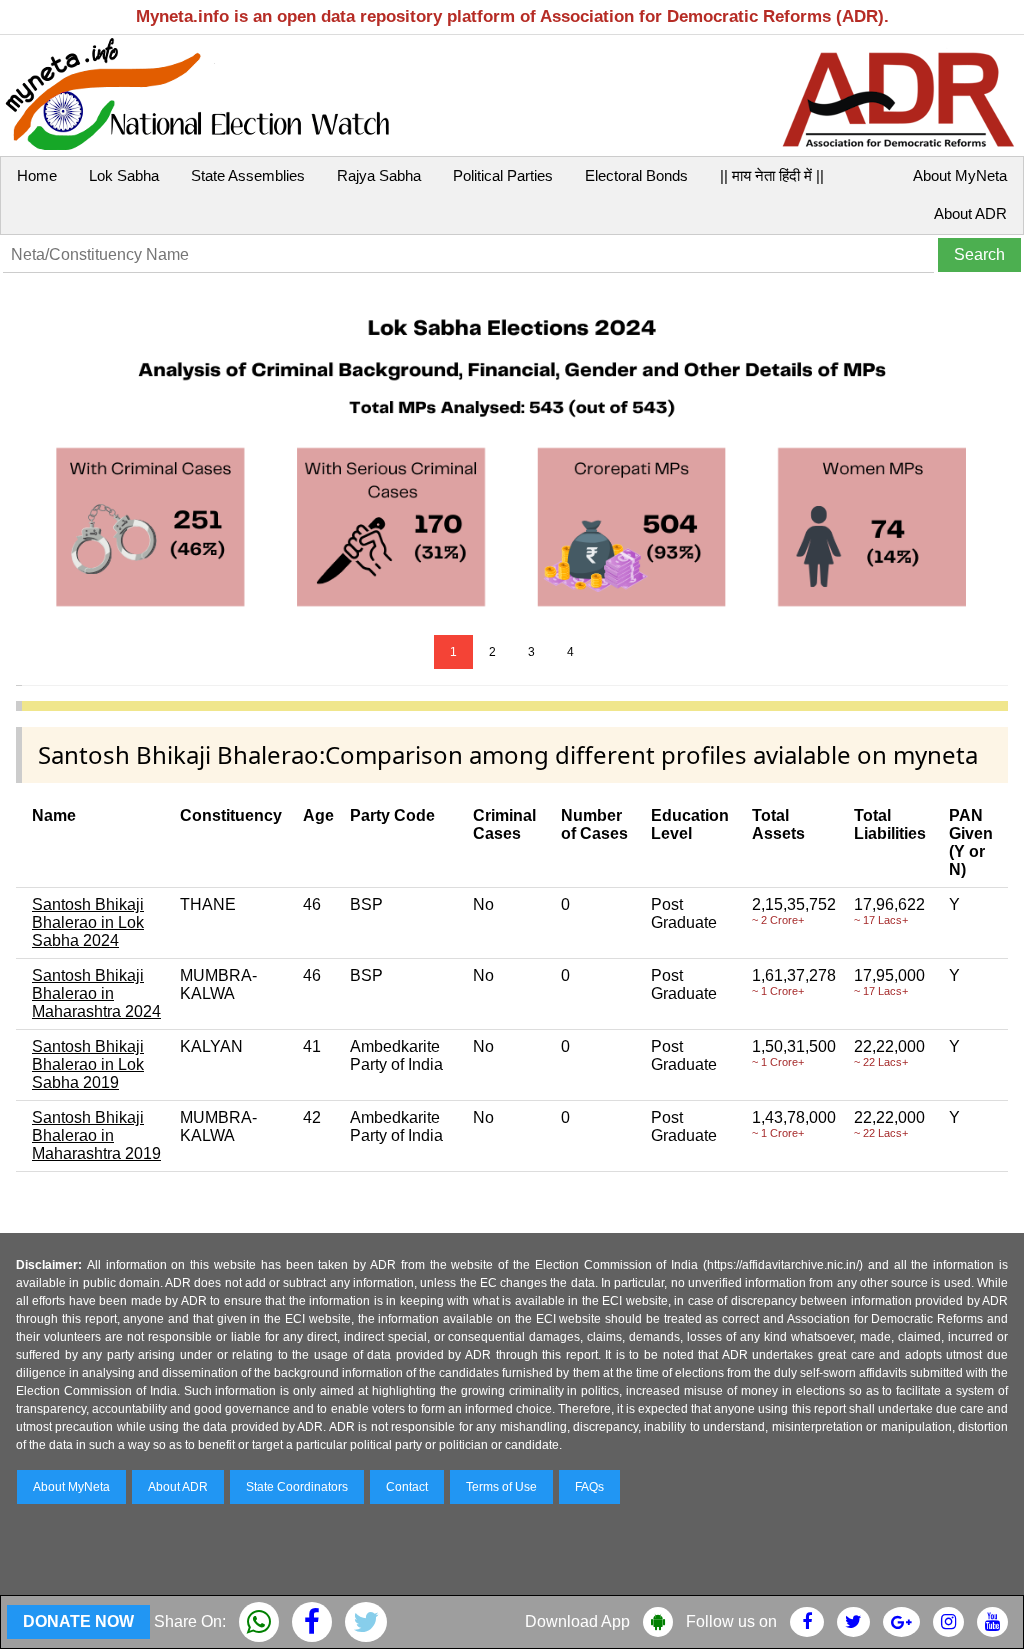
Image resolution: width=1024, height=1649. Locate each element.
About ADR (970, 213)
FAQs (589, 1487)
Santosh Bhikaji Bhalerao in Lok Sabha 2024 (88, 922)
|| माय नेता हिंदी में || (772, 175)
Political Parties (503, 175)
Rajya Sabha (379, 175)
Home (37, 175)
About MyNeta (960, 175)
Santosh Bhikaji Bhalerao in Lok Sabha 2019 (88, 1064)
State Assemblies (248, 175)
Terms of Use (501, 1487)
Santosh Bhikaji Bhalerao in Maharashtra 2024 (96, 993)
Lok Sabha (124, 175)
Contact (407, 1487)
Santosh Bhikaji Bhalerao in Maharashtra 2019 (96, 1135)
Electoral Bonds (636, 175)
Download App (577, 1621)
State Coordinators (297, 1487)
